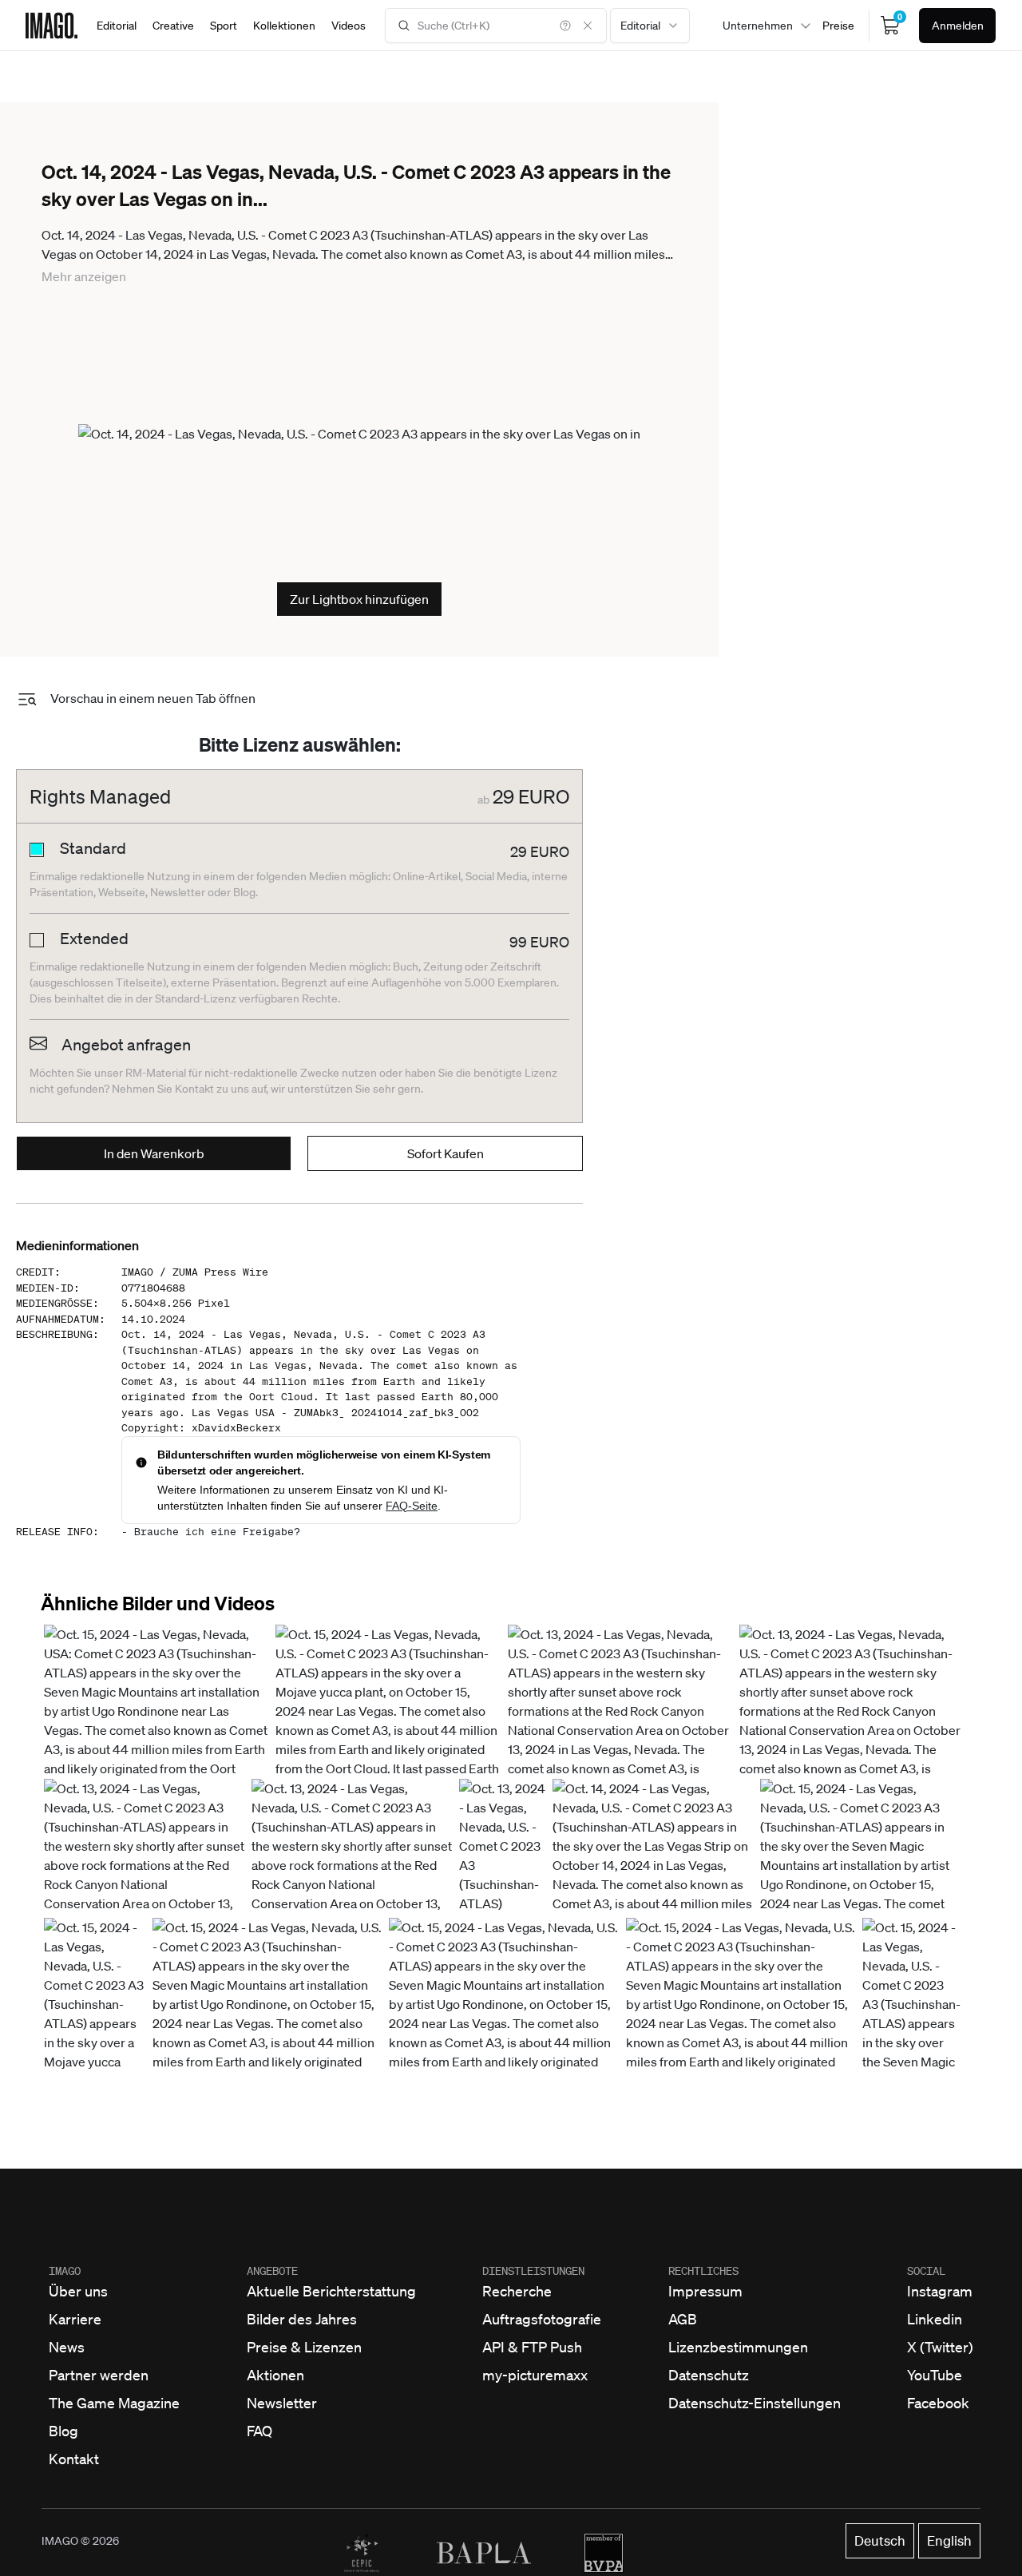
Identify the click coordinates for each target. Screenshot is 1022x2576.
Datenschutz (709, 2375)
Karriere (75, 2319)
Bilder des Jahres (302, 2319)
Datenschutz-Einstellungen (755, 2403)
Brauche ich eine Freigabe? (217, 1532)
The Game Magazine (114, 2403)
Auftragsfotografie (542, 2319)
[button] (156, 1740)
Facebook (938, 2403)
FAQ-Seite (412, 1506)
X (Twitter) (940, 2347)
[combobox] (650, 26)
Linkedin (935, 2319)
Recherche (517, 2291)
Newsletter (282, 2403)
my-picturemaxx (535, 2375)
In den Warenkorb (154, 1153)
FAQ (259, 2431)
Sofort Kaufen (446, 1153)
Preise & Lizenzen (304, 2347)
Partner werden (99, 2375)
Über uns (78, 2291)
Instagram (940, 2291)
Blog (63, 2431)
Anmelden (958, 26)
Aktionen (275, 2375)
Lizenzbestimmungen (738, 2347)
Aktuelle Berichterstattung (331, 2291)
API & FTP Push (532, 2347)
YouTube (935, 2375)
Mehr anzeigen (84, 276)
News (67, 2347)
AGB (683, 2319)
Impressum (705, 2291)
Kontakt (74, 2459)
